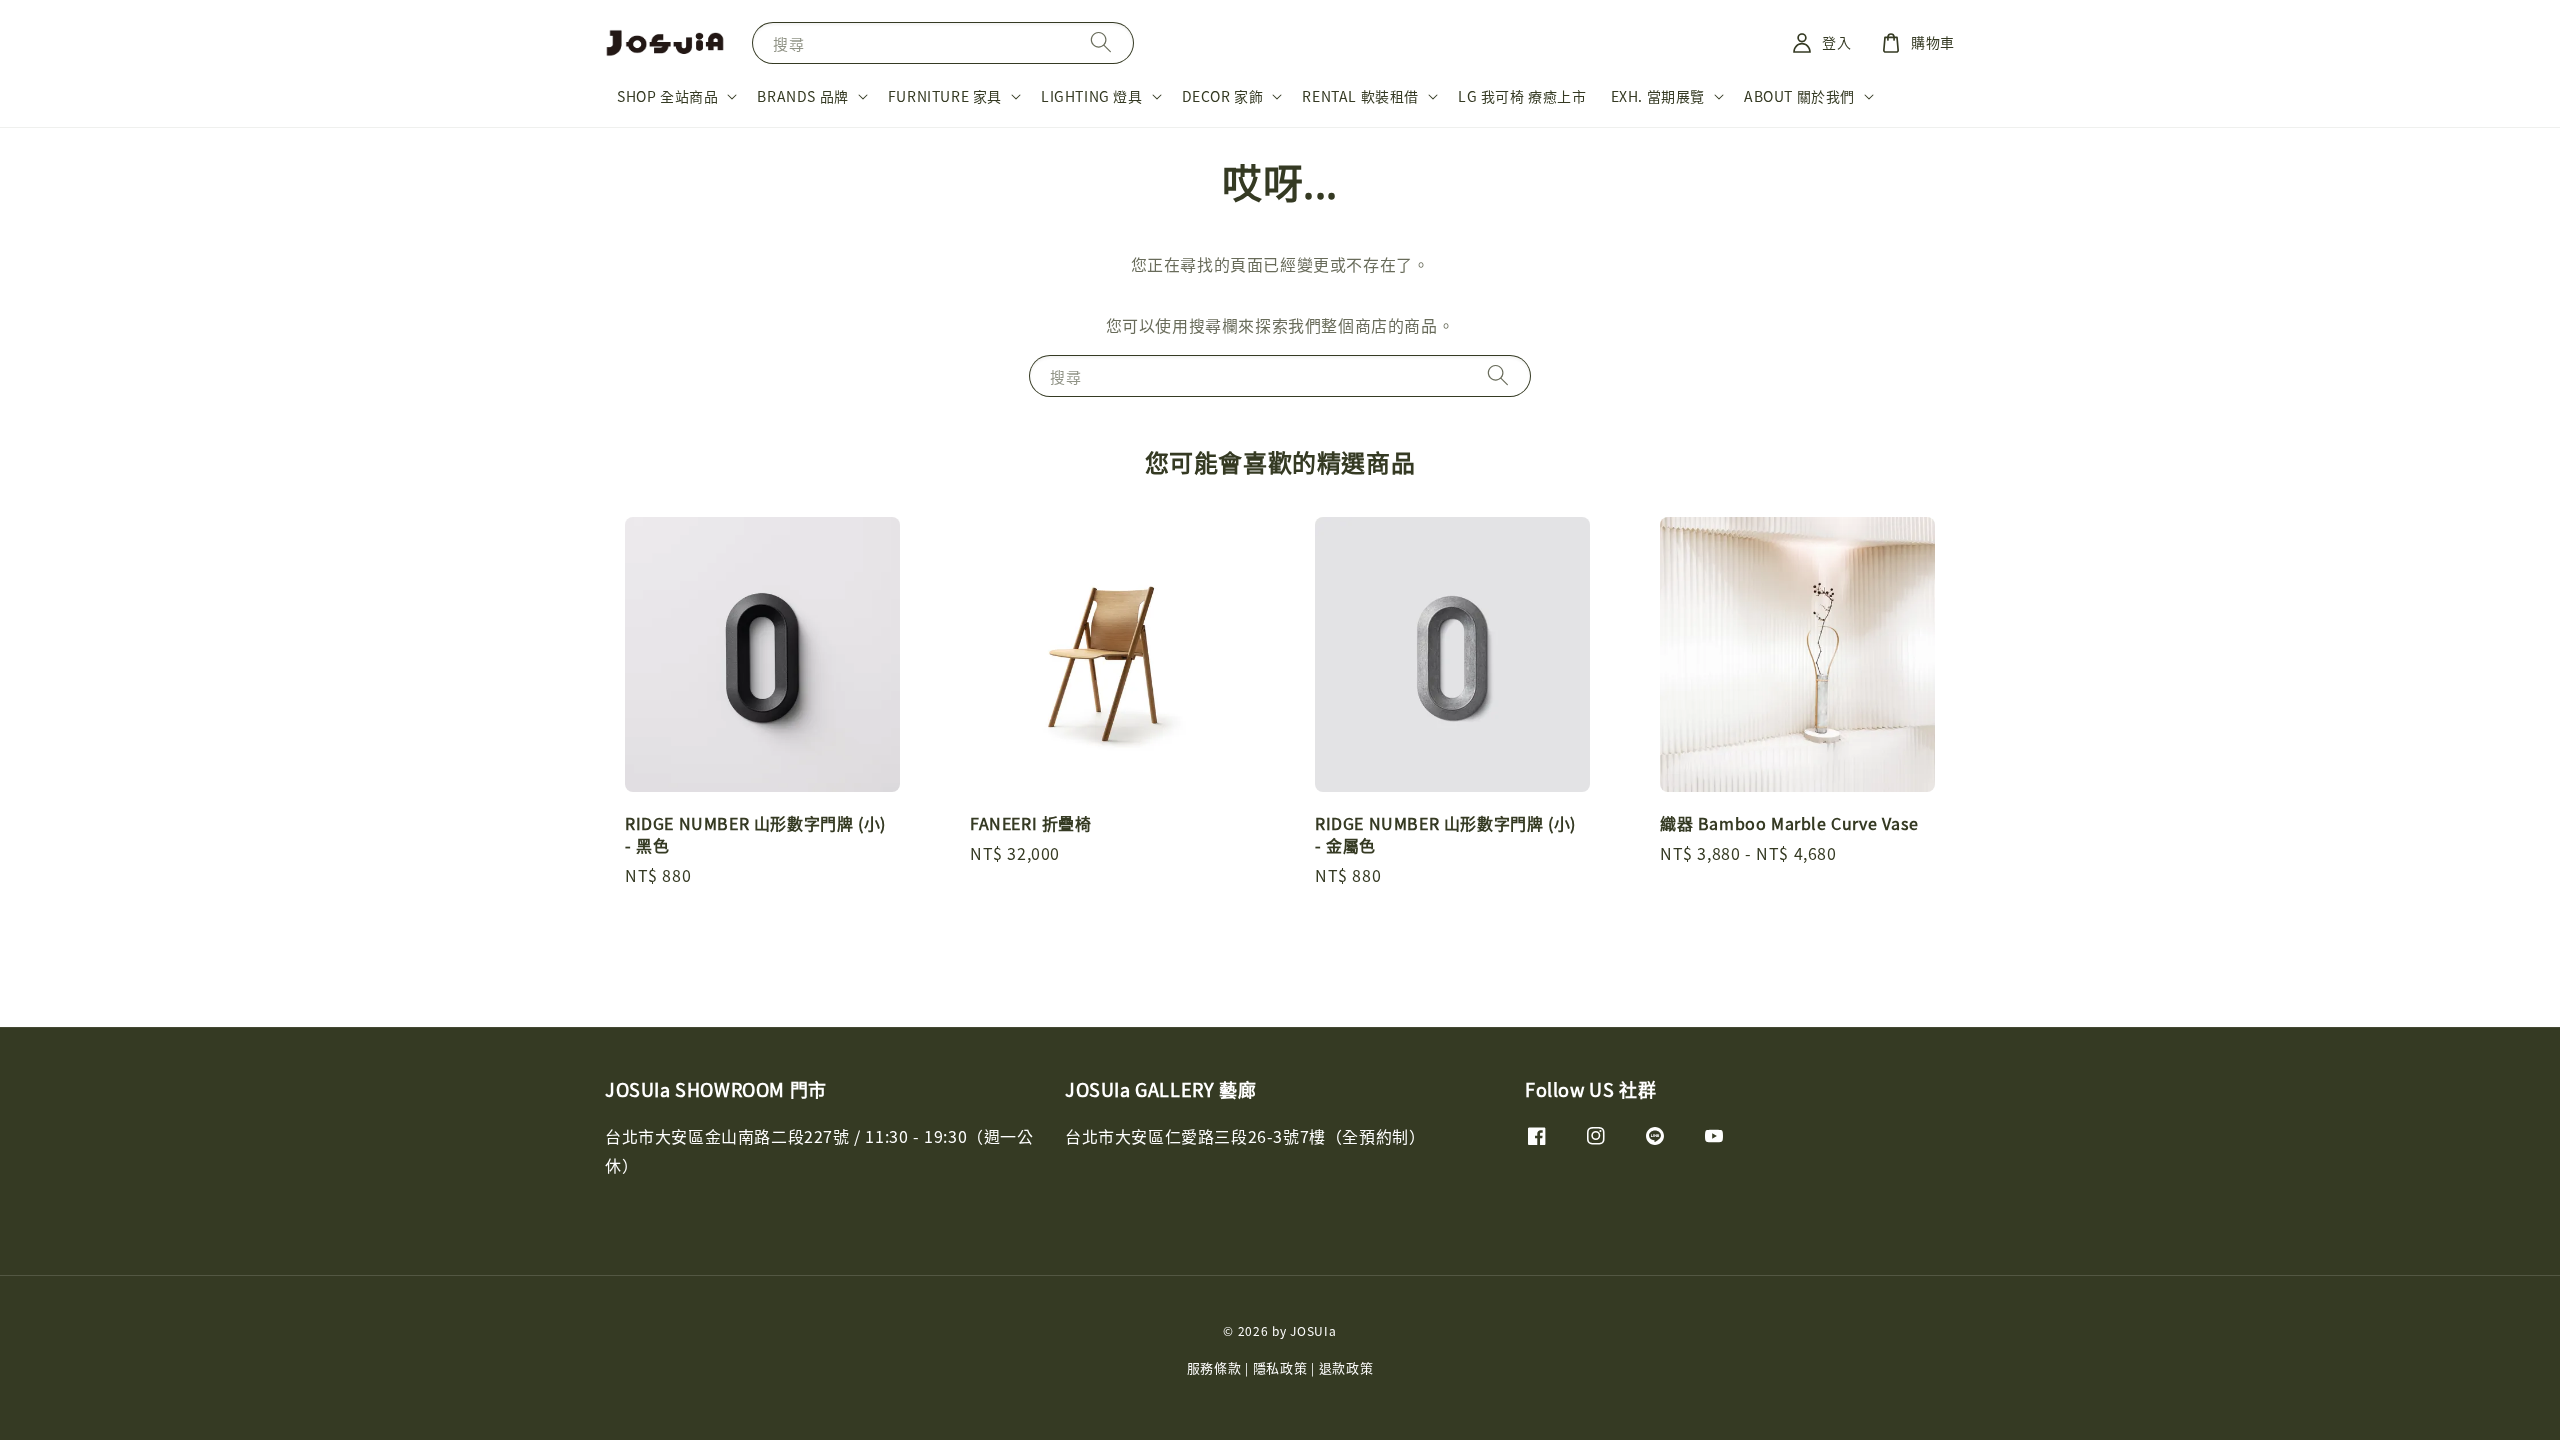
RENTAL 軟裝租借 (1360, 96)
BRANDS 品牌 (802, 96)
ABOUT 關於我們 (1799, 96)
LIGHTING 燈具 (1092, 96)
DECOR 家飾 (1223, 96)
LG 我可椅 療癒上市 (1522, 96)
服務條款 (1214, 1367)
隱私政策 (1280, 1367)
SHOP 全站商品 (667, 96)
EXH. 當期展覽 (1658, 96)
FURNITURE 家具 (945, 96)
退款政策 (1346, 1367)
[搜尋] (1101, 42)
